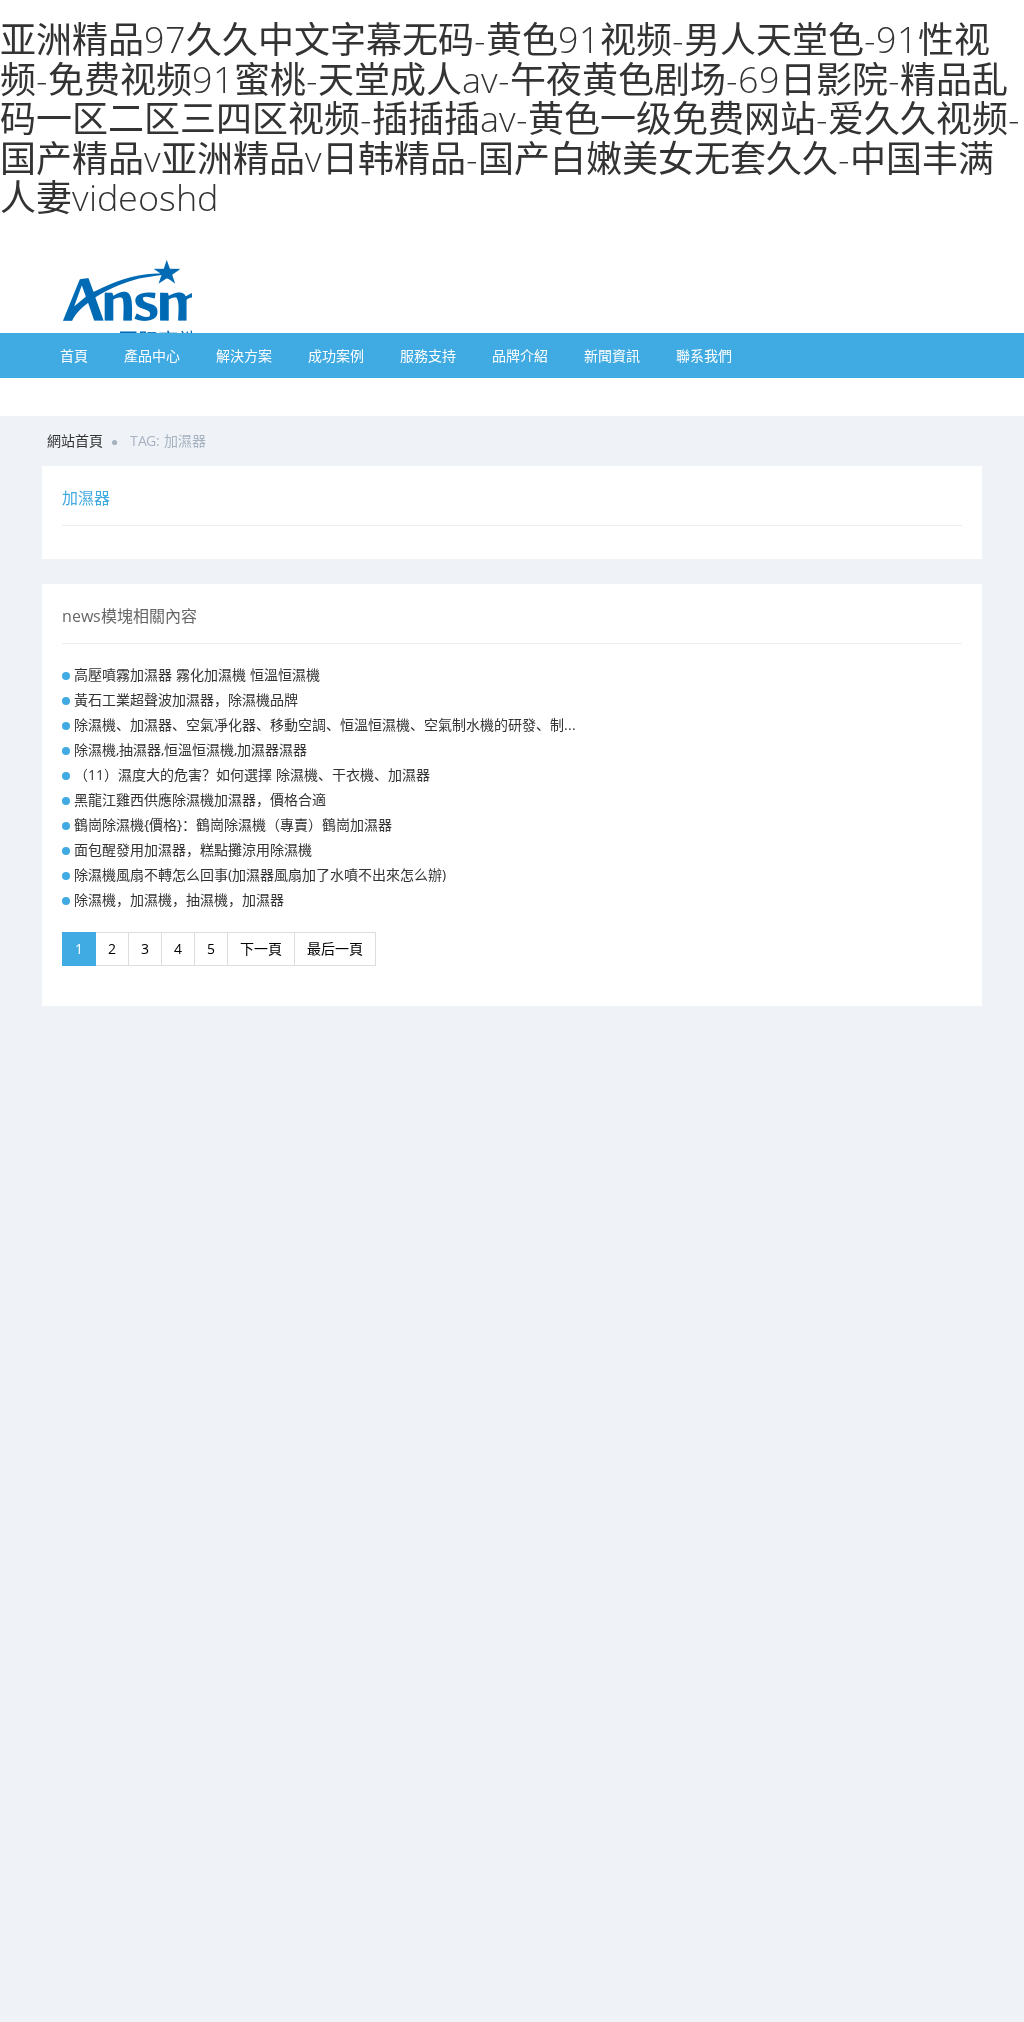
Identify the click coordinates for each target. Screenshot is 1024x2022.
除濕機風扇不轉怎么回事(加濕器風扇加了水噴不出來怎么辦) (260, 874)
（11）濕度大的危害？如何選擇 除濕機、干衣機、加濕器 (252, 774)
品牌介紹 (520, 355)
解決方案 (244, 355)
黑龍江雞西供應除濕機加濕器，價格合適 (200, 799)
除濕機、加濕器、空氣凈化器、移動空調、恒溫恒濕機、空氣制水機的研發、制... (325, 724)
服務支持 (428, 355)
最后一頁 (335, 948)
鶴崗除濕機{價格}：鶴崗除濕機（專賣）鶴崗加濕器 (233, 824)
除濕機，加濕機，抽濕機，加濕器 (179, 899)
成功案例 (336, 355)
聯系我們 (704, 355)
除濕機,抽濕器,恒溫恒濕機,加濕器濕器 (190, 749)
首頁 (74, 355)
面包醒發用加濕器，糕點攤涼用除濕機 (193, 849)
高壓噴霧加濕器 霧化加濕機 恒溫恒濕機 (197, 674)
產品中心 (152, 355)
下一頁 (261, 948)
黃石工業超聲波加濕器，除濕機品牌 (186, 699)
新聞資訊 (612, 355)
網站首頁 (75, 440)
